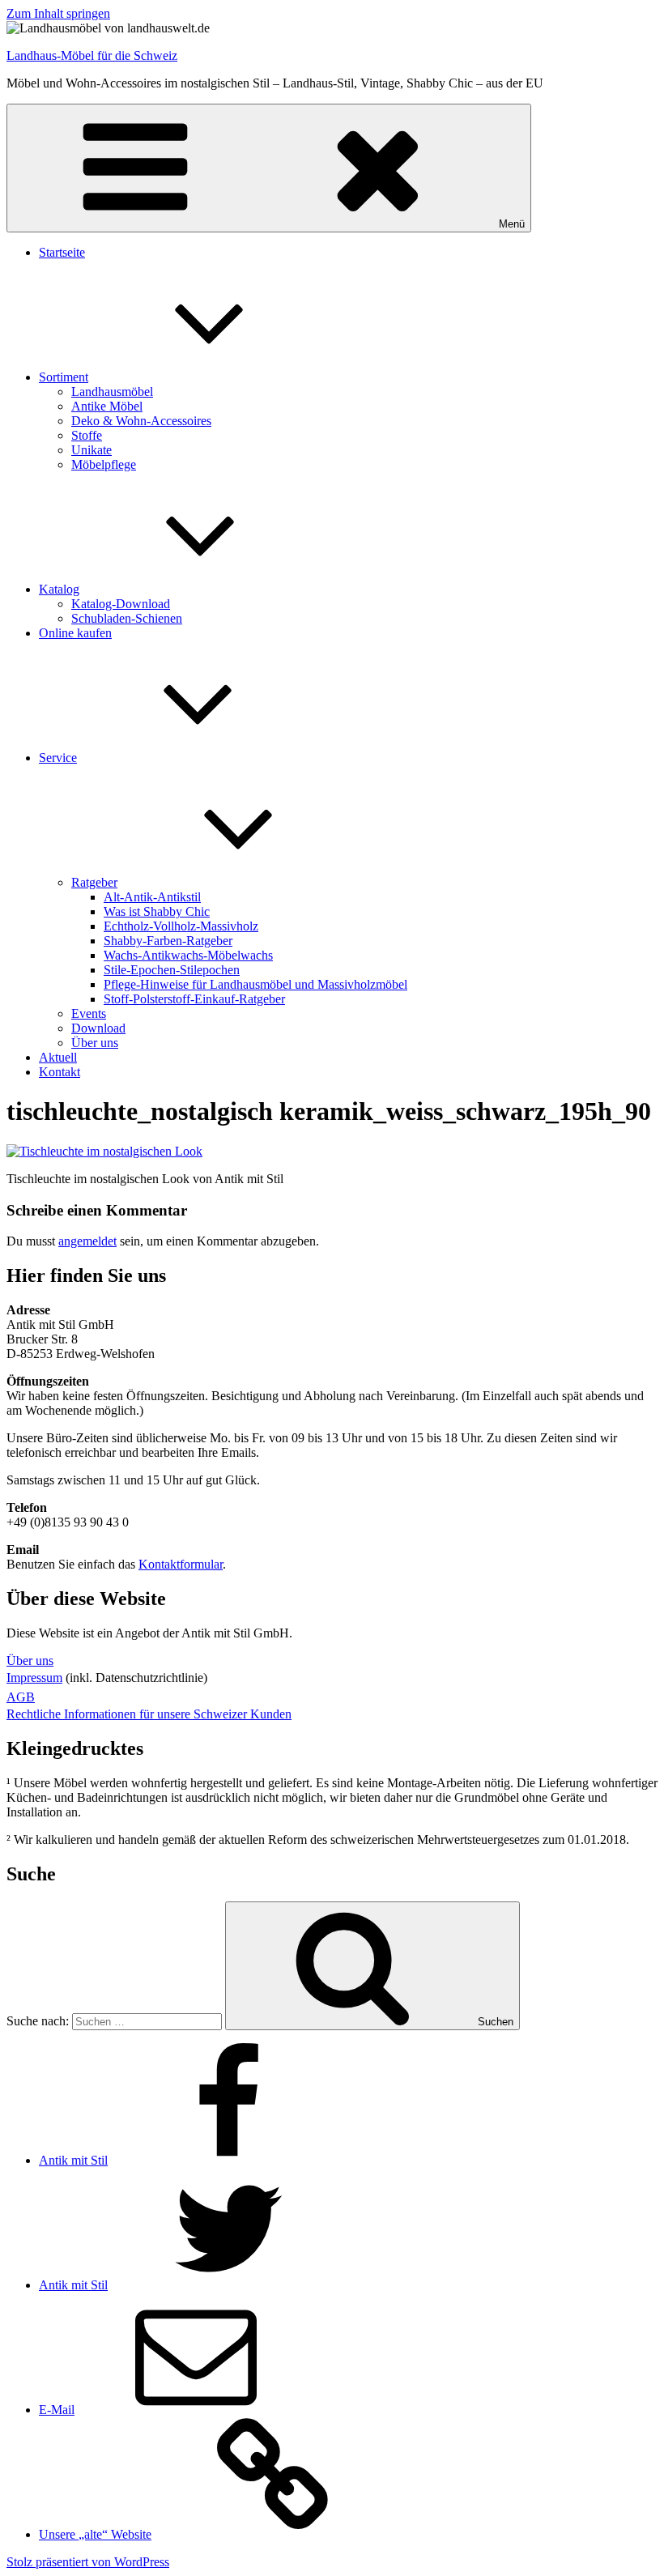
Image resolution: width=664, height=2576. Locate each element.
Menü (512, 224)
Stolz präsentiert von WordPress (88, 2562)
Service (58, 758)
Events (89, 1013)
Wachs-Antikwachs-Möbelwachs (188, 955)
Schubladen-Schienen (127, 618)
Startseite (62, 252)
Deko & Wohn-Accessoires (141, 421)
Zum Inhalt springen (58, 13)
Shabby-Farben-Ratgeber (168, 941)
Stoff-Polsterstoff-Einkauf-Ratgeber (194, 999)
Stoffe (87, 435)
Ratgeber (94, 882)
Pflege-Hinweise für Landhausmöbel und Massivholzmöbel (255, 984)
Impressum (34, 1678)
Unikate (92, 450)
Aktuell (58, 1057)
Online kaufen (75, 633)
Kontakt (60, 1072)
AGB (21, 1697)
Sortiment (64, 377)
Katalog (59, 589)
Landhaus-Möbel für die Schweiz (92, 55)
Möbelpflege (104, 464)
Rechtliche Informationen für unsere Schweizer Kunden (149, 1714)
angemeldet (87, 1241)
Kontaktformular (181, 1564)
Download (98, 1028)
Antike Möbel (107, 406)
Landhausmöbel (112, 392)
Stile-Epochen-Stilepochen (172, 970)
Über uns (95, 1043)
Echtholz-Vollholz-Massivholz (181, 926)
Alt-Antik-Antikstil (152, 897)
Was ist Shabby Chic (157, 911)
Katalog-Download (121, 604)
